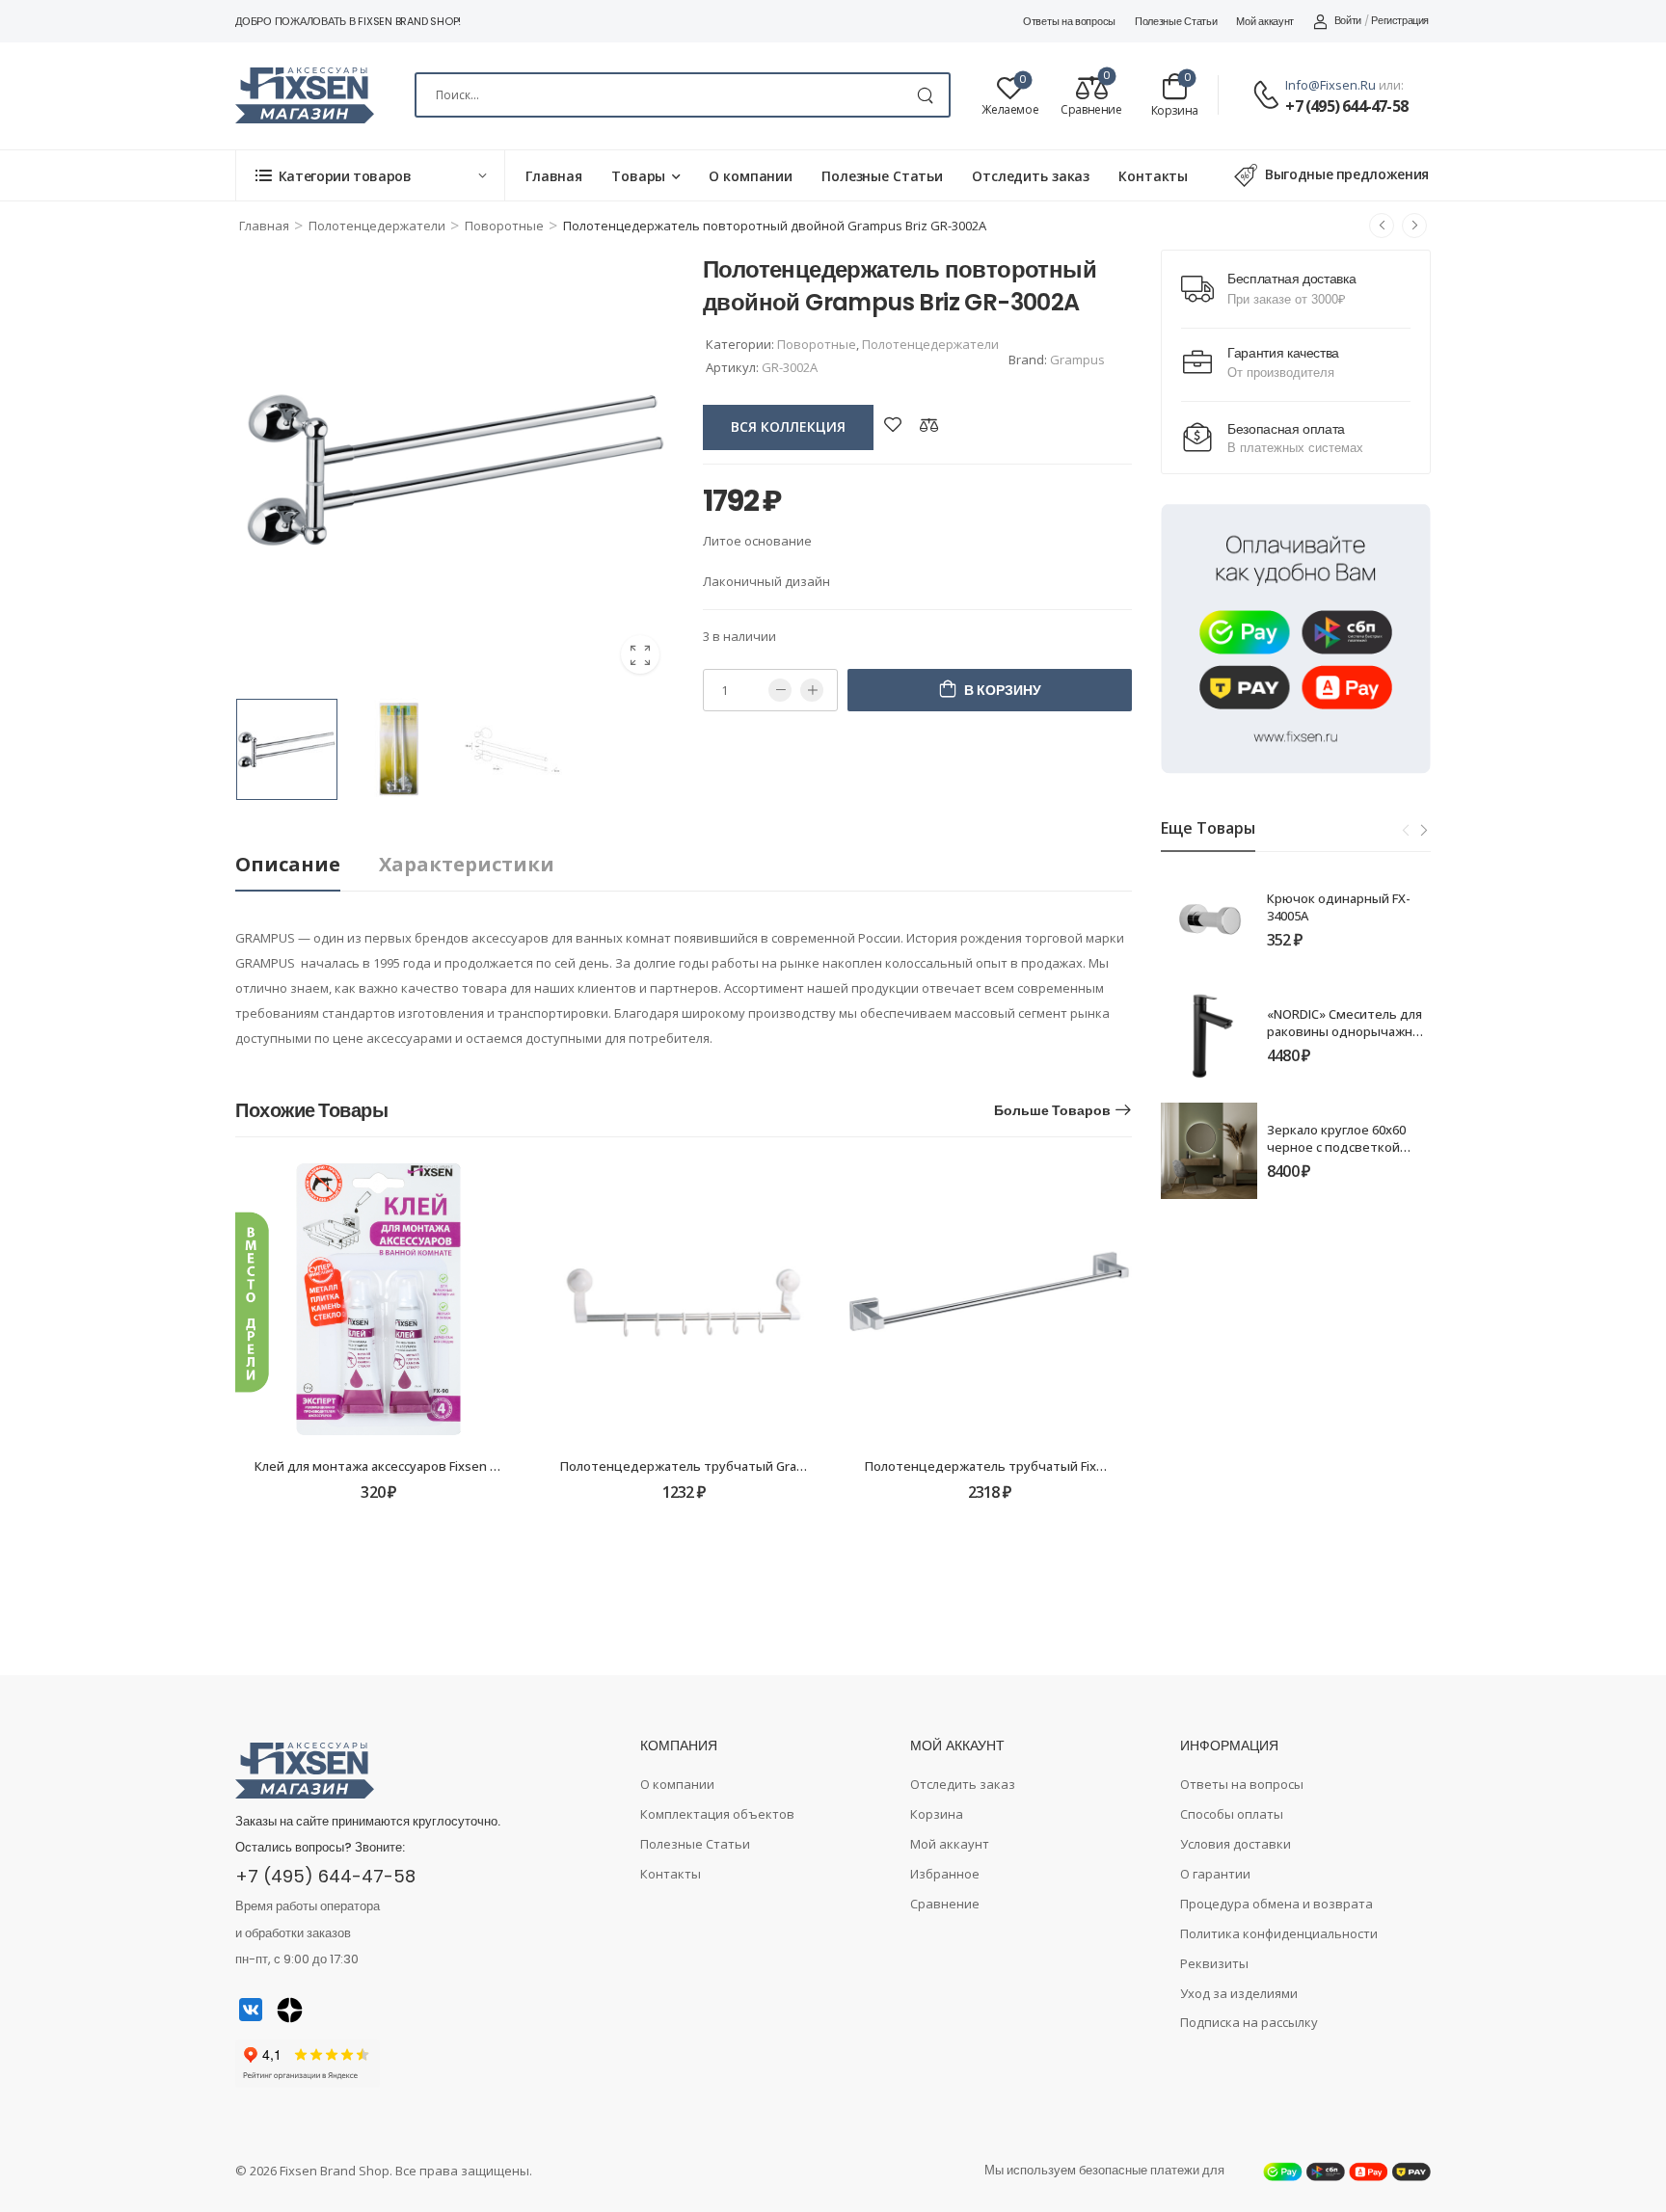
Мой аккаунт (1265, 21)
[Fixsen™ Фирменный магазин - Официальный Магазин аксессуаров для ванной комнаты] (305, 95)
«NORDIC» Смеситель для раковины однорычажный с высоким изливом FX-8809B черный (1348, 1040)
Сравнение (945, 1904)
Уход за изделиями (1239, 1993)
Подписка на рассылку (1249, 2022)
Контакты (1153, 176)
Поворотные (504, 226)
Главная (554, 176)
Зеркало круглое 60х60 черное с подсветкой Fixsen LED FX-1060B (1336, 1147)
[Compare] (929, 425)
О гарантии (1215, 1874)
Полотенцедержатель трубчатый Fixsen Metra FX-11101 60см (1054, 1466)
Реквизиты (1214, 1963)
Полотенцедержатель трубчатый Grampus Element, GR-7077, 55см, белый (787, 1466)
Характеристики (467, 864)
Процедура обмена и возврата (1276, 1904)
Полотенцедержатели (377, 226)
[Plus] (812, 690)
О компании (751, 176)
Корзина (937, 1814)
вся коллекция (788, 426)
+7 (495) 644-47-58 (1346, 106)
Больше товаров (1052, 1110)
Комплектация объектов (717, 1814)
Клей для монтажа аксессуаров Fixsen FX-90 (388, 1466)
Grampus (1077, 360)
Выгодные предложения (1347, 174)
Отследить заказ (1031, 176)
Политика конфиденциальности (1279, 1933)
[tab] (307, 865)
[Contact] (1269, 96)
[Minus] (780, 690)
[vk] (251, 2010)
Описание (288, 864)
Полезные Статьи (1176, 21)
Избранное (945, 1874)
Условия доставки (1236, 1844)
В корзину (1003, 690)
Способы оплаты (1232, 1814)
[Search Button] (925, 95)
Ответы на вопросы (1069, 21)
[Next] (1423, 830)
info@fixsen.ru (1330, 85)
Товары (638, 176)
